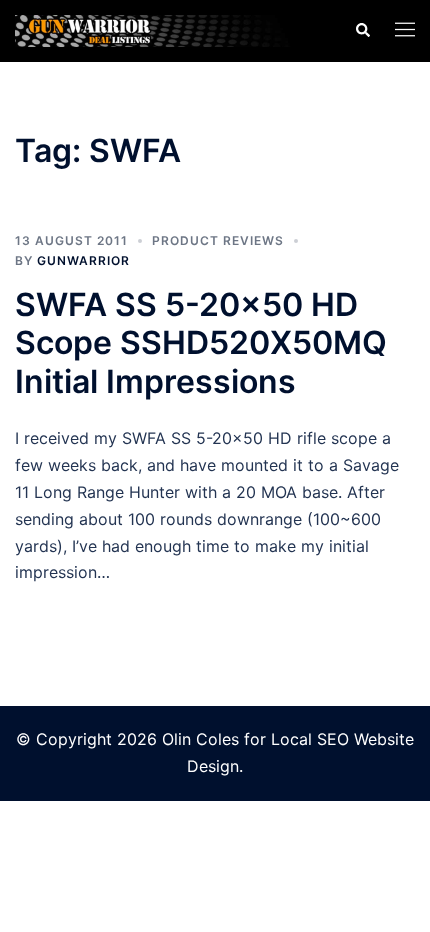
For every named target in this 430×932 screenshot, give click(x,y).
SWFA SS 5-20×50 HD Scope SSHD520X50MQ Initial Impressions (201, 343)
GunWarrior (83, 260)
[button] (362, 31)
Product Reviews (218, 240)
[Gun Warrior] (169, 29)
